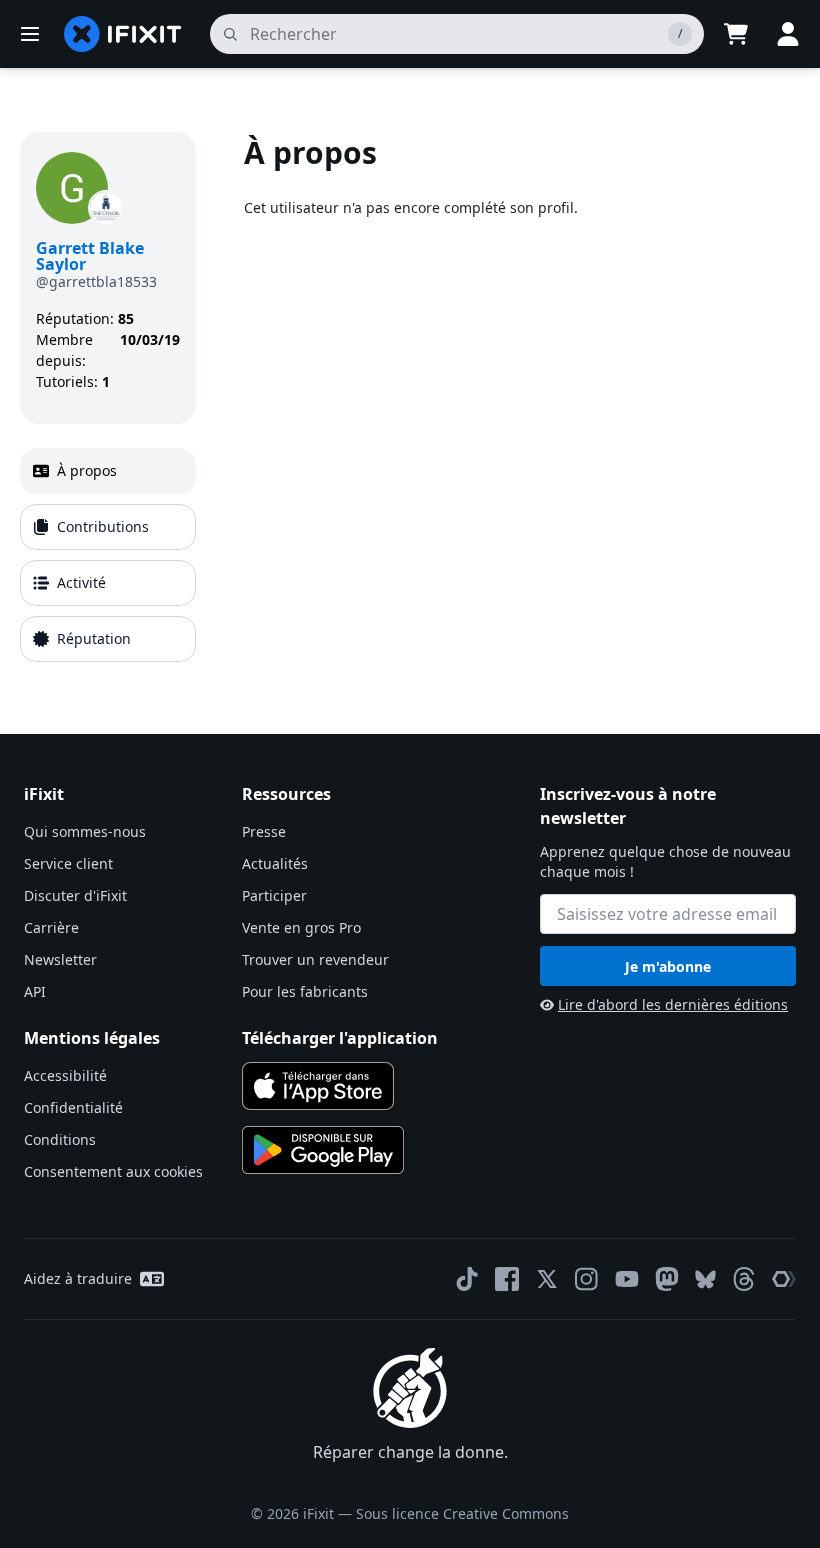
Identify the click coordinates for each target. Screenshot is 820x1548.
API (35, 991)
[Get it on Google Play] (323, 1150)
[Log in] (788, 34)
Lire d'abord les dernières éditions (673, 1004)
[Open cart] (736, 34)
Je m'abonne (668, 966)
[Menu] (30, 34)
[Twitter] (547, 1279)
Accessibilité (65, 1075)
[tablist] (108, 555)
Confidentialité (73, 1107)
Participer (274, 895)
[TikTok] (467, 1279)
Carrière (51, 927)
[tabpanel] (522, 401)
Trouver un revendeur (315, 959)
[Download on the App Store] (318, 1086)
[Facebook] (507, 1279)
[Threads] (744, 1279)
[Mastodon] (667, 1279)
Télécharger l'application (340, 1038)
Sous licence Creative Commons (462, 1513)
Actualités (275, 863)
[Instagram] (587, 1279)
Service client (68, 863)
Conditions (60, 1139)
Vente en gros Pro (301, 927)
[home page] (123, 34)
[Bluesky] (705, 1279)
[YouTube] (627, 1279)
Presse (264, 831)
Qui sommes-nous (85, 831)
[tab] (108, 471)
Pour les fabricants (305, 991)
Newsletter (60, 959)
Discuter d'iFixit (75, 895)
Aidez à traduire (78, 1278)
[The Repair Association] (784, 1279)
